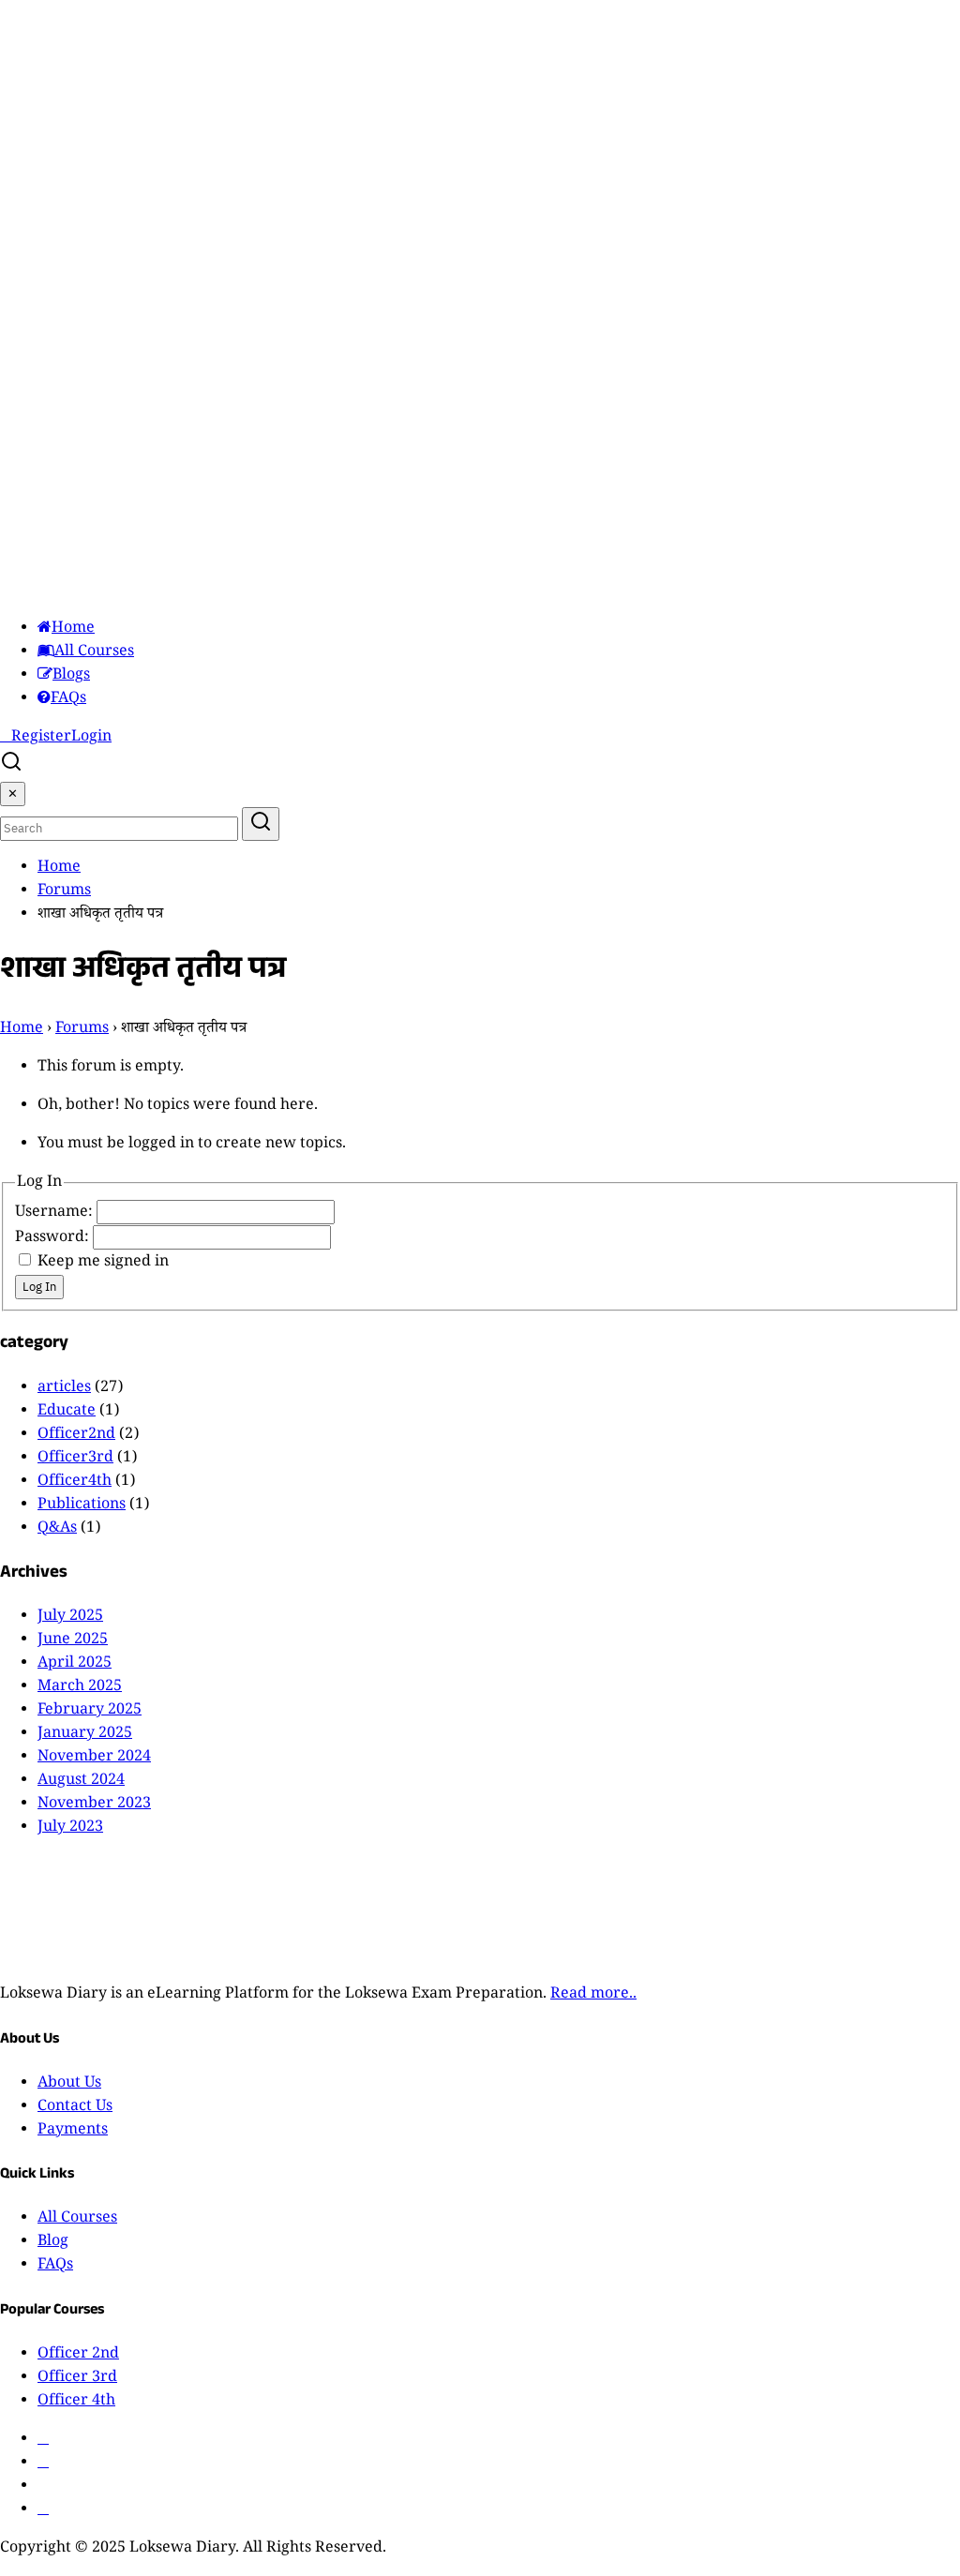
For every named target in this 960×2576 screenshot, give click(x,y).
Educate (67, 1412)
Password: (54, 1239)
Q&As (57, 1529)
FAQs (68, 700)
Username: (56, 1213)
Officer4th (75, 1483)
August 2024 (81, 1782)
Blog (53, 2243)
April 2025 (75, 1664)
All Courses (94, 653)
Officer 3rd (77, 2379)
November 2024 (94, 1758)
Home (73, 629)
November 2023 (94, 1805)
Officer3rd (75, 1459)
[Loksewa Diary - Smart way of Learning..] (183, 591)
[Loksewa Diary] (183, 1957)
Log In (39, 1287)
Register (41, 738)
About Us (69, 2084)
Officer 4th (76, 2402)
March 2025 (80, 1688)
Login (91, 738)
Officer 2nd (78, 2355)
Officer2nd (76, 1436)
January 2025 (85, 1735)
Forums (64, 892)
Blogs (71, 676)
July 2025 (70, 1617)
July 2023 (70, 1828)
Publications (82, 1506)
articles (64, 1389)
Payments (73, 2131)
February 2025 (90, 1711)
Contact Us (75, 2108)
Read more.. (593, 1995)
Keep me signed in (103, 1263)
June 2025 (73, 1641)
